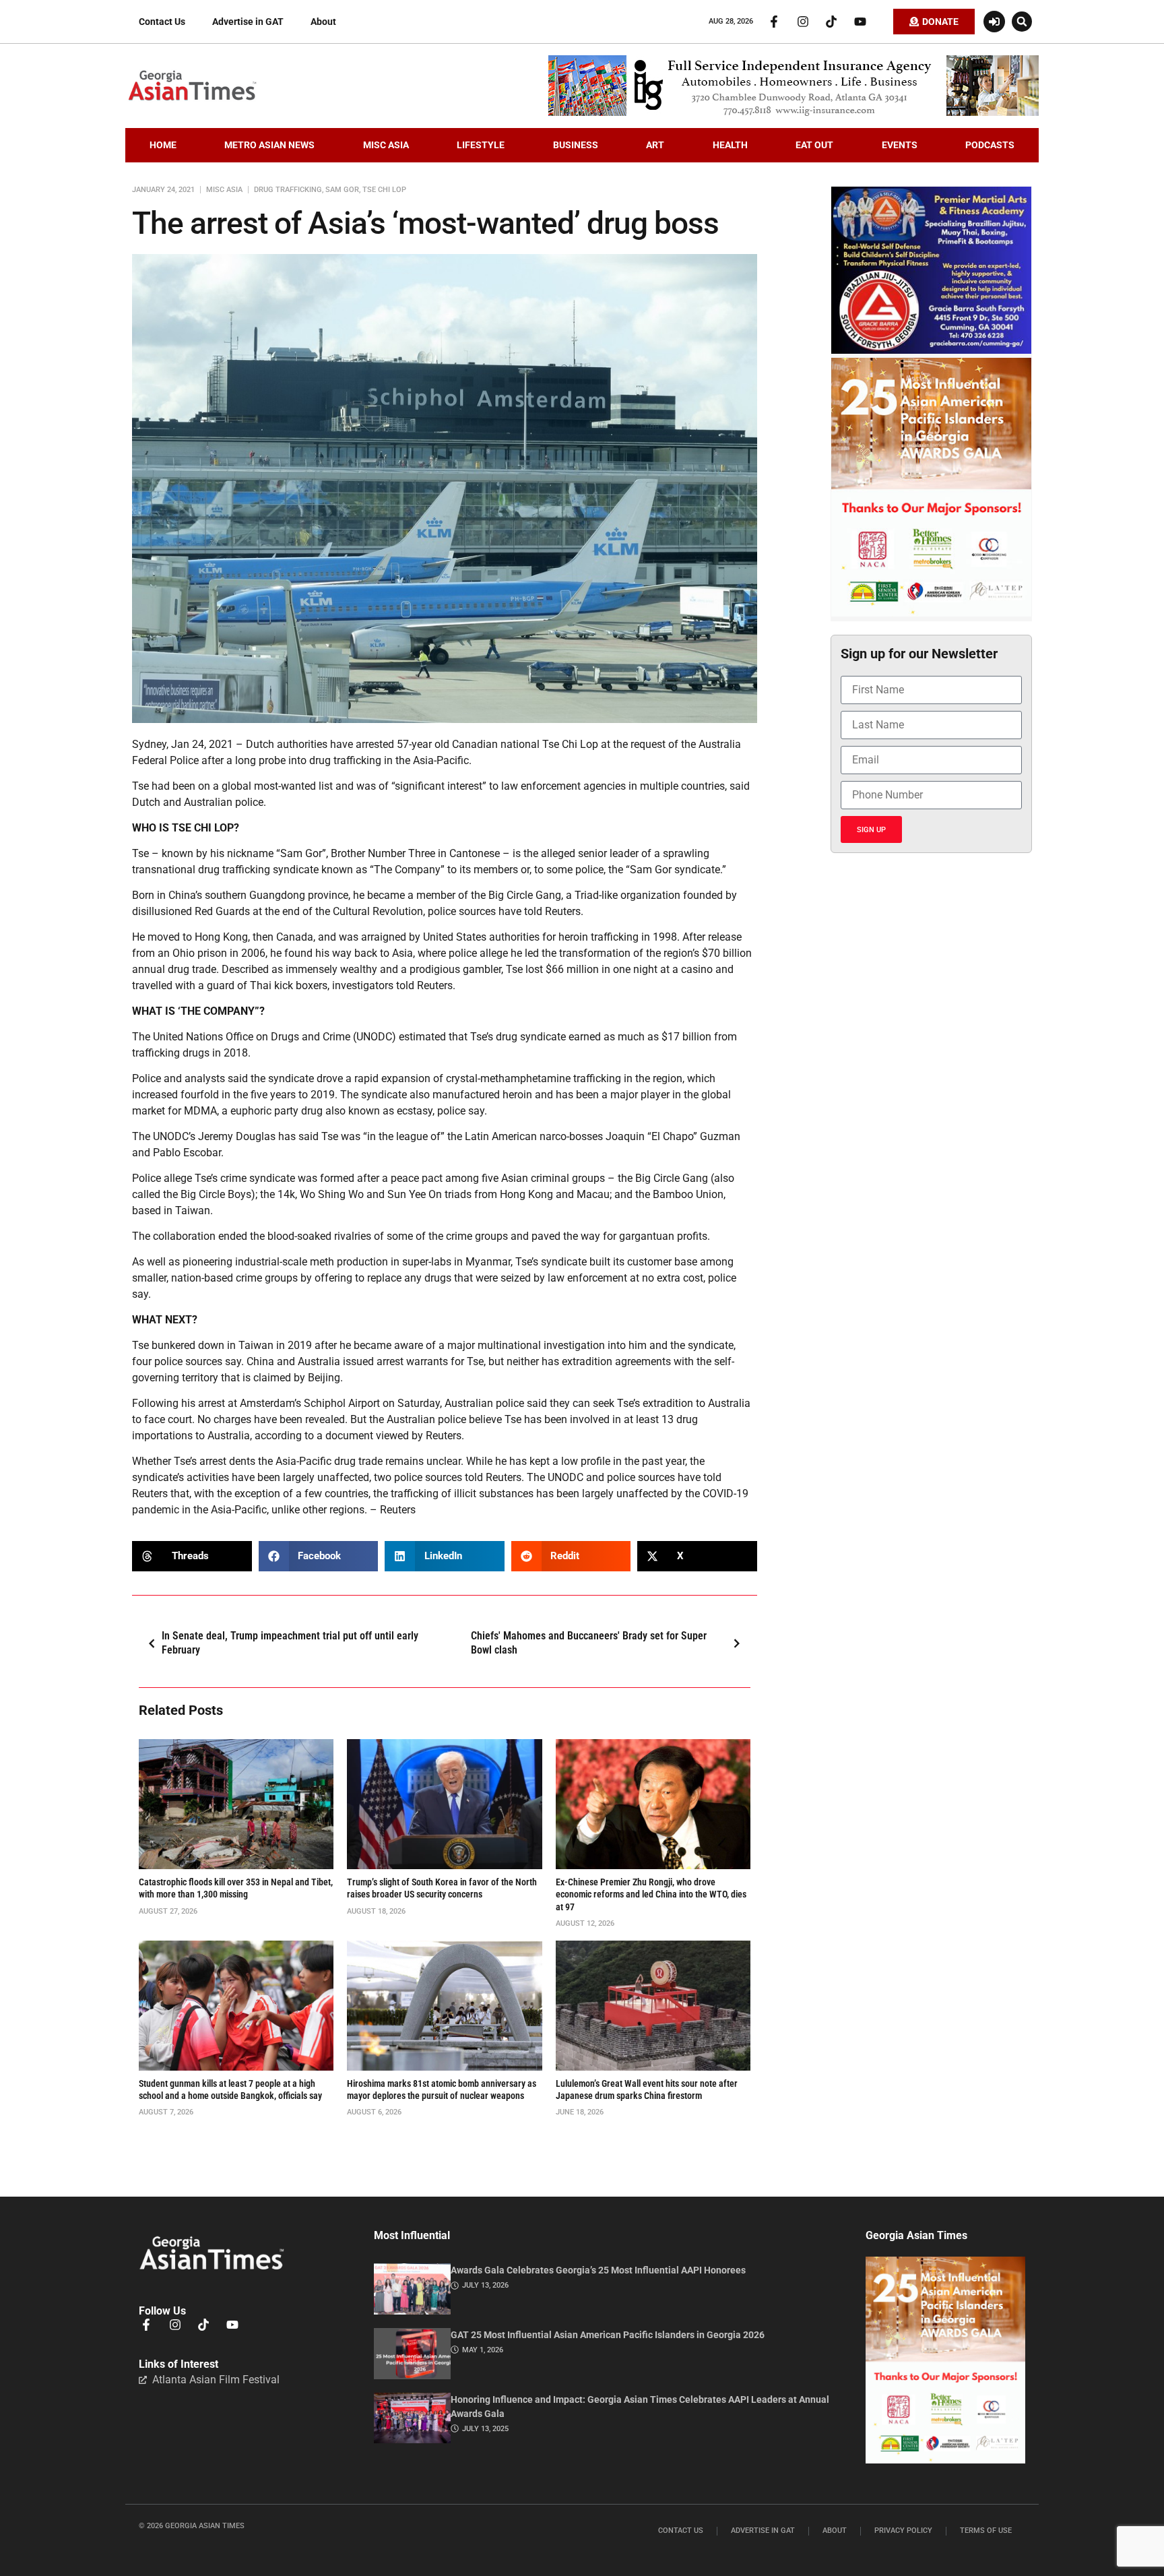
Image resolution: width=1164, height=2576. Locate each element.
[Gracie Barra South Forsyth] (931, 350)
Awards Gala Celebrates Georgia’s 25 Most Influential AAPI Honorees (598, 2270)
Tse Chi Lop (384, 190)
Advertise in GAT (248, 22)
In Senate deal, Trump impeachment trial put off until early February (290, 1643)
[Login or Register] (994, 22)
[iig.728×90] (794, 113)
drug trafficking (288, 190)
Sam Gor (342, 190)
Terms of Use (986, 2531)
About (323, 22)
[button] (1022, 22)
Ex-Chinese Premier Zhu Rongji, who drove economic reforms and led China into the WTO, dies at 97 (651, 1894)
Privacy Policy (903, 2531)
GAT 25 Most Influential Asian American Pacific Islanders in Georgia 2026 (608, 2335)
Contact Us (162, 22)
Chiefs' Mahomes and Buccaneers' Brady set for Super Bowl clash (589, 1643)
